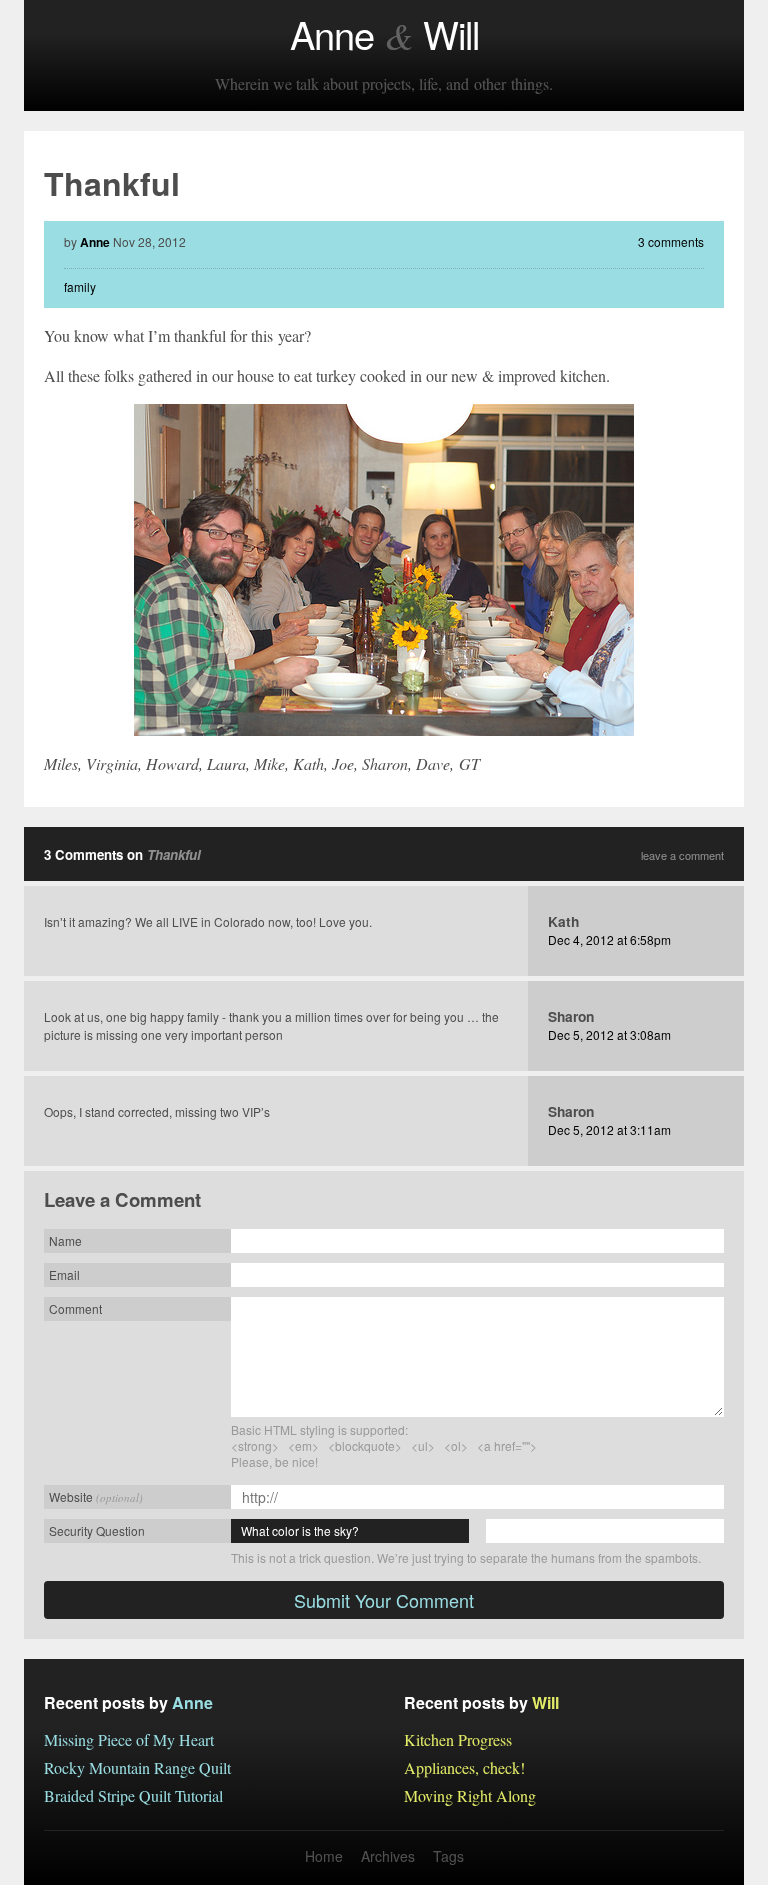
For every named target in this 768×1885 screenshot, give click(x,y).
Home (324, 1856)
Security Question (97, 1530)
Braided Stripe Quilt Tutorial (133, 1795)
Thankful (174, 854)
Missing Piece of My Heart (129, 1739)
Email (64, 1274)
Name (65, 1240)
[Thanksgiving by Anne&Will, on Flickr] (384, 570)
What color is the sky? (300, 1530)
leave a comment (682, 855)
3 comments (671, 241)
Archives (388, 1856)
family (80, 286)
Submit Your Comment (384, 1600)
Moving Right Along (470, 1795)
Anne (95, 242)
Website (96, 1496)
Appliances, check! (464, 1767)
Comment (75, 1308)
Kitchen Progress (458, 1739)
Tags (448, 1856)
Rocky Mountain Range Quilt (137, 1767)
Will (545, 1702)
